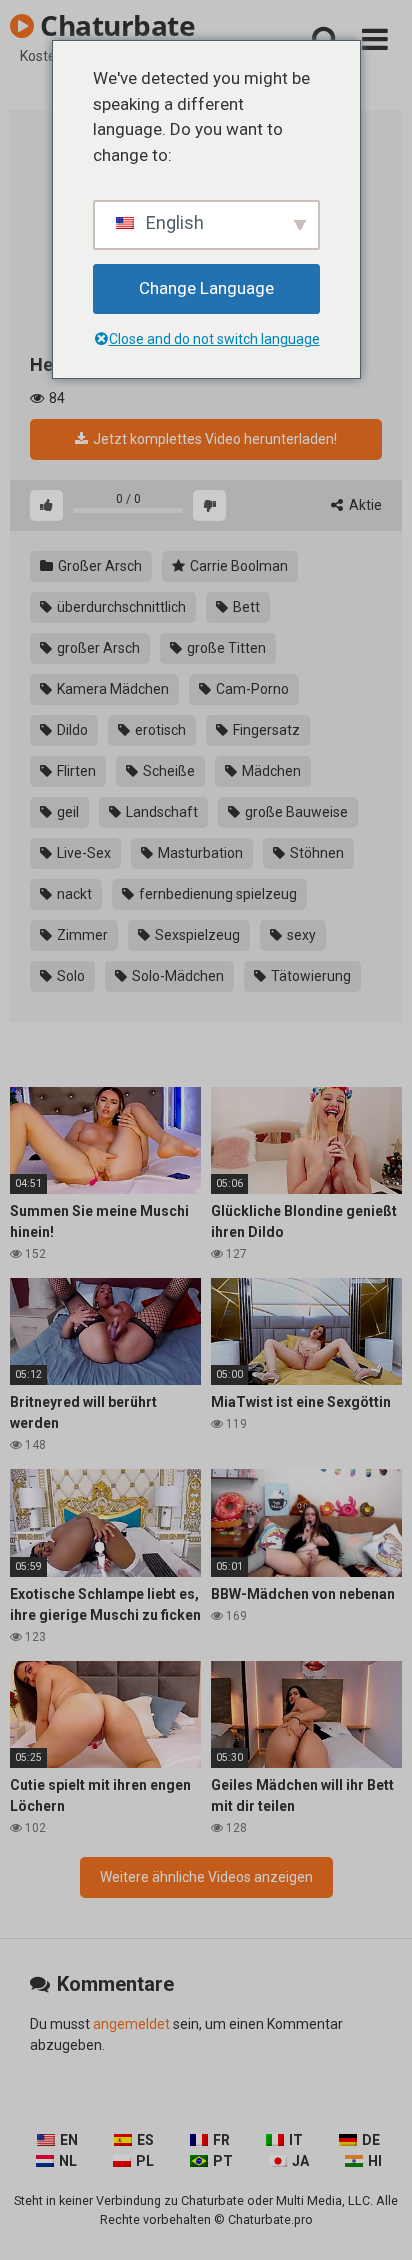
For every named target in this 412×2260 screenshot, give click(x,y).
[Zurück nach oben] (375, 2219)
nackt (73, 894)
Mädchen (270, 771)
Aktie (364, 505)
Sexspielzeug (196, 935)
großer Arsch (97, 648)
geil (66, 812)
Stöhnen (315, 853)
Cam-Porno (251, 689)
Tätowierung (309, 976)
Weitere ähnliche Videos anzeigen (206, 1877)
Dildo (71, 730)
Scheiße (167, 771)
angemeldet (131, 2024)
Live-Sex (82, 853)
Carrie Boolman (237, 566)
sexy (300, 935)
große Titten (225, 648)
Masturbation (199, 853)
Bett (245, 607)
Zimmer (81, 935)
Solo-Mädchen (176, 976)
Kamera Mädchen (111, 689)
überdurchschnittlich (120, 607)
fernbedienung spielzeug (216, 894)
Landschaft (160, 812)
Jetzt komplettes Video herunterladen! (213, 439)
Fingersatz (265, 730)
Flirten (75, 771)
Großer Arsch (98, 566)
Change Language (206, 288)
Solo (69, 976)
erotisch (159, 730)
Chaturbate (114, 25)
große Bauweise (295, 812)
